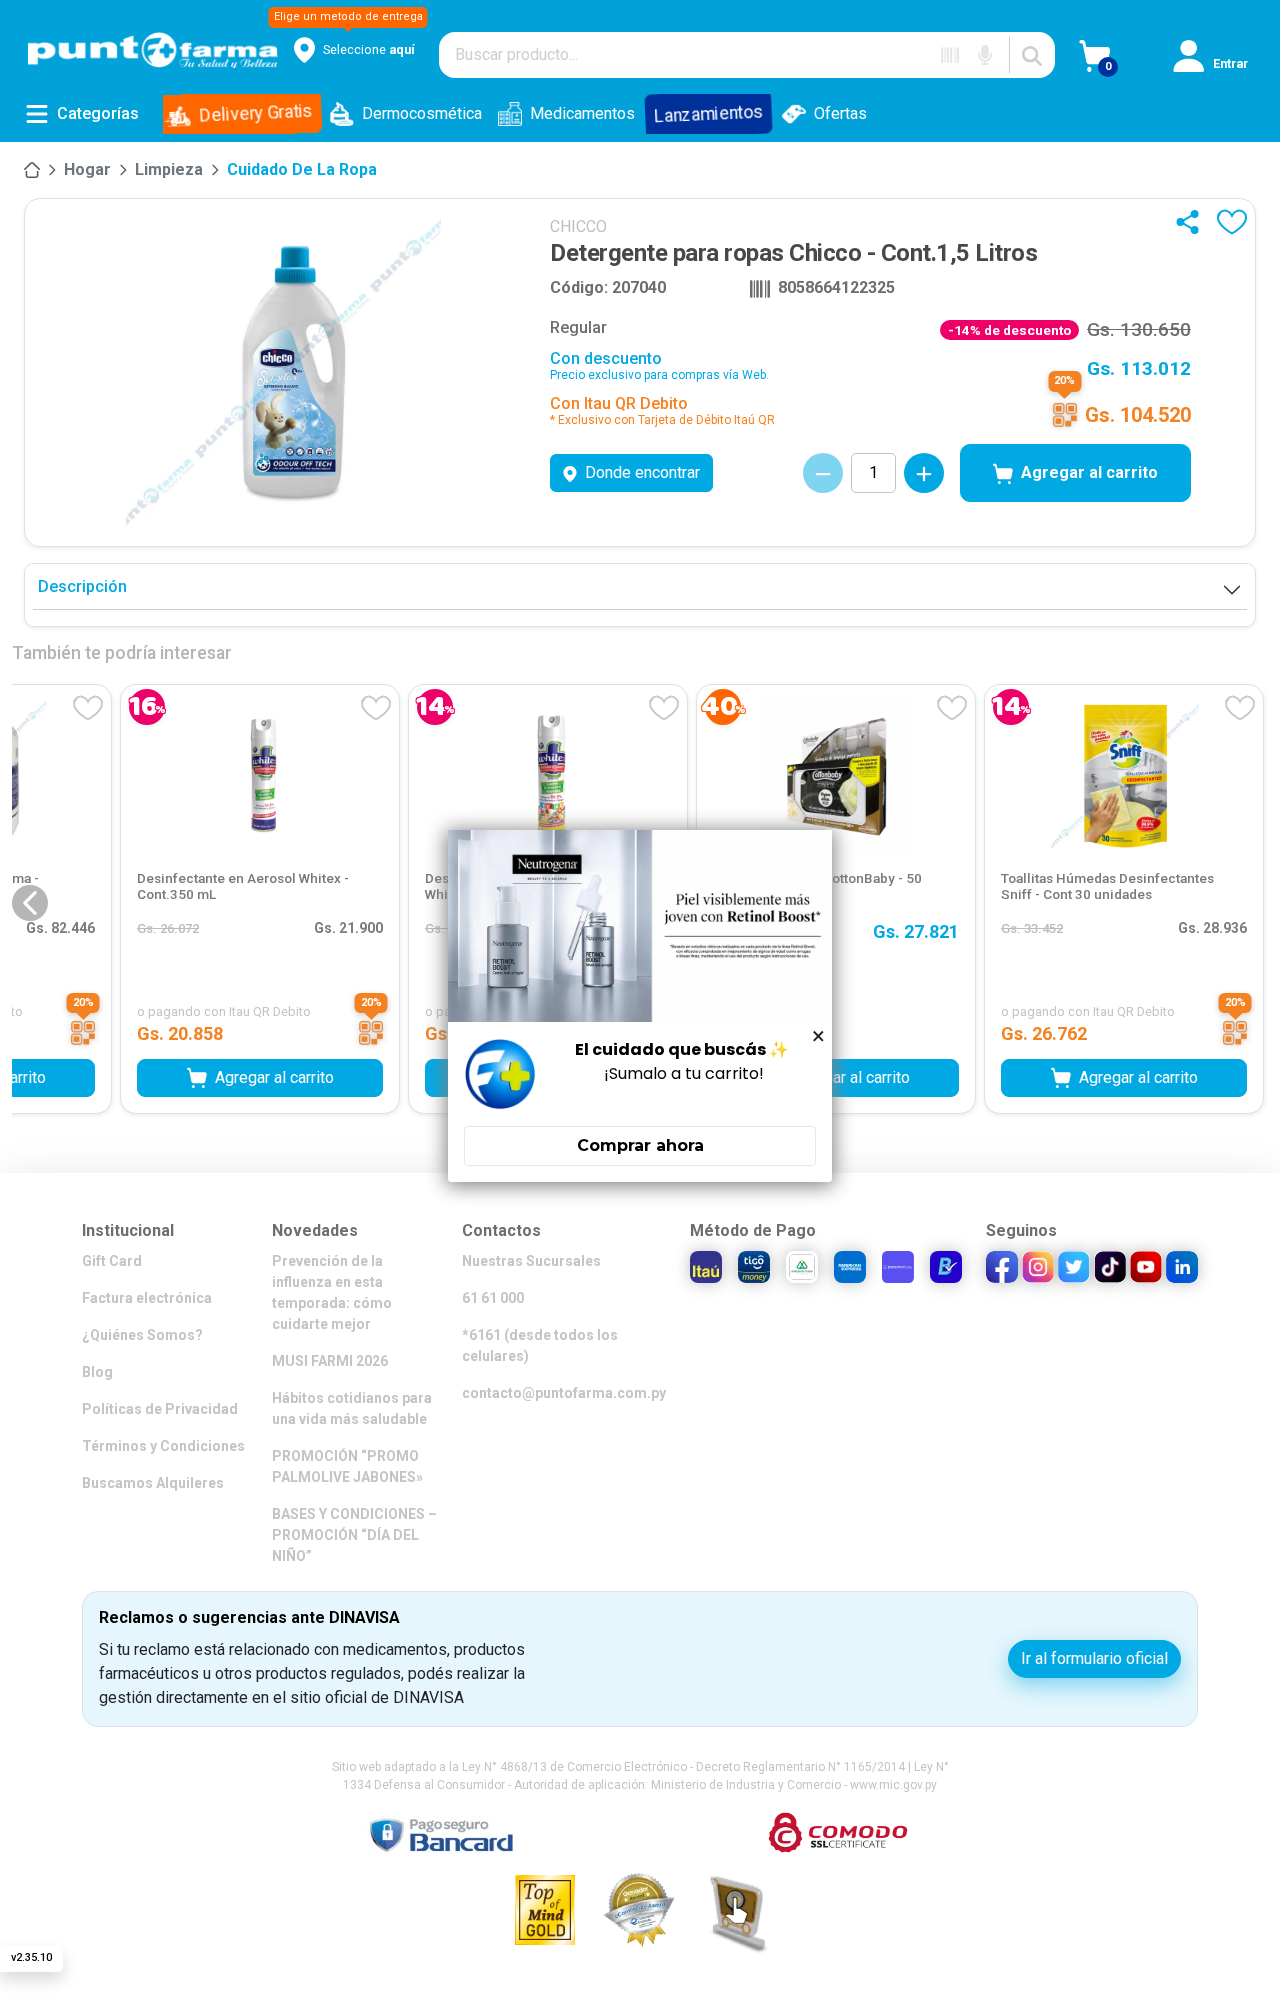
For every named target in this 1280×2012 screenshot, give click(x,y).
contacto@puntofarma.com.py (564, 1393)
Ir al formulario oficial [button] (1094, 1658)
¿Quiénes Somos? (142, 1335)
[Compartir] (1192, 222)
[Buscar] (1032, 55)
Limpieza (169, 169)
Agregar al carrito (1089, 472)
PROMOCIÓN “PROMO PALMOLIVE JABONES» (347, 1466)
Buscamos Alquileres (153, 1483)
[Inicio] (32, 170)
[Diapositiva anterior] (30, 903)
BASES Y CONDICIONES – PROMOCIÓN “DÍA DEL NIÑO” (354, 1535)
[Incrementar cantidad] (924, 473)
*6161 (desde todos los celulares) (540, 1345)
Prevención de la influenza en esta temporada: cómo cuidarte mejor (332, 1292)
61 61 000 (493, 1298)
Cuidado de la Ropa (302, 169)
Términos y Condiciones (163, 1446)
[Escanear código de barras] (950, 55)
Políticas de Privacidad (160, 1409)
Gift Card (112, 1261)
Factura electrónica (147, 1298)
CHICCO (578, 226)
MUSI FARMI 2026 (330, 1361)
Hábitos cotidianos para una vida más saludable (352, 1408)
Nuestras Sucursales (531, 1261)
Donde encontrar (642, 472)
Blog (97, 1372)
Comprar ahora (640, 1145)
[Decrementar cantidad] (823, 473)
